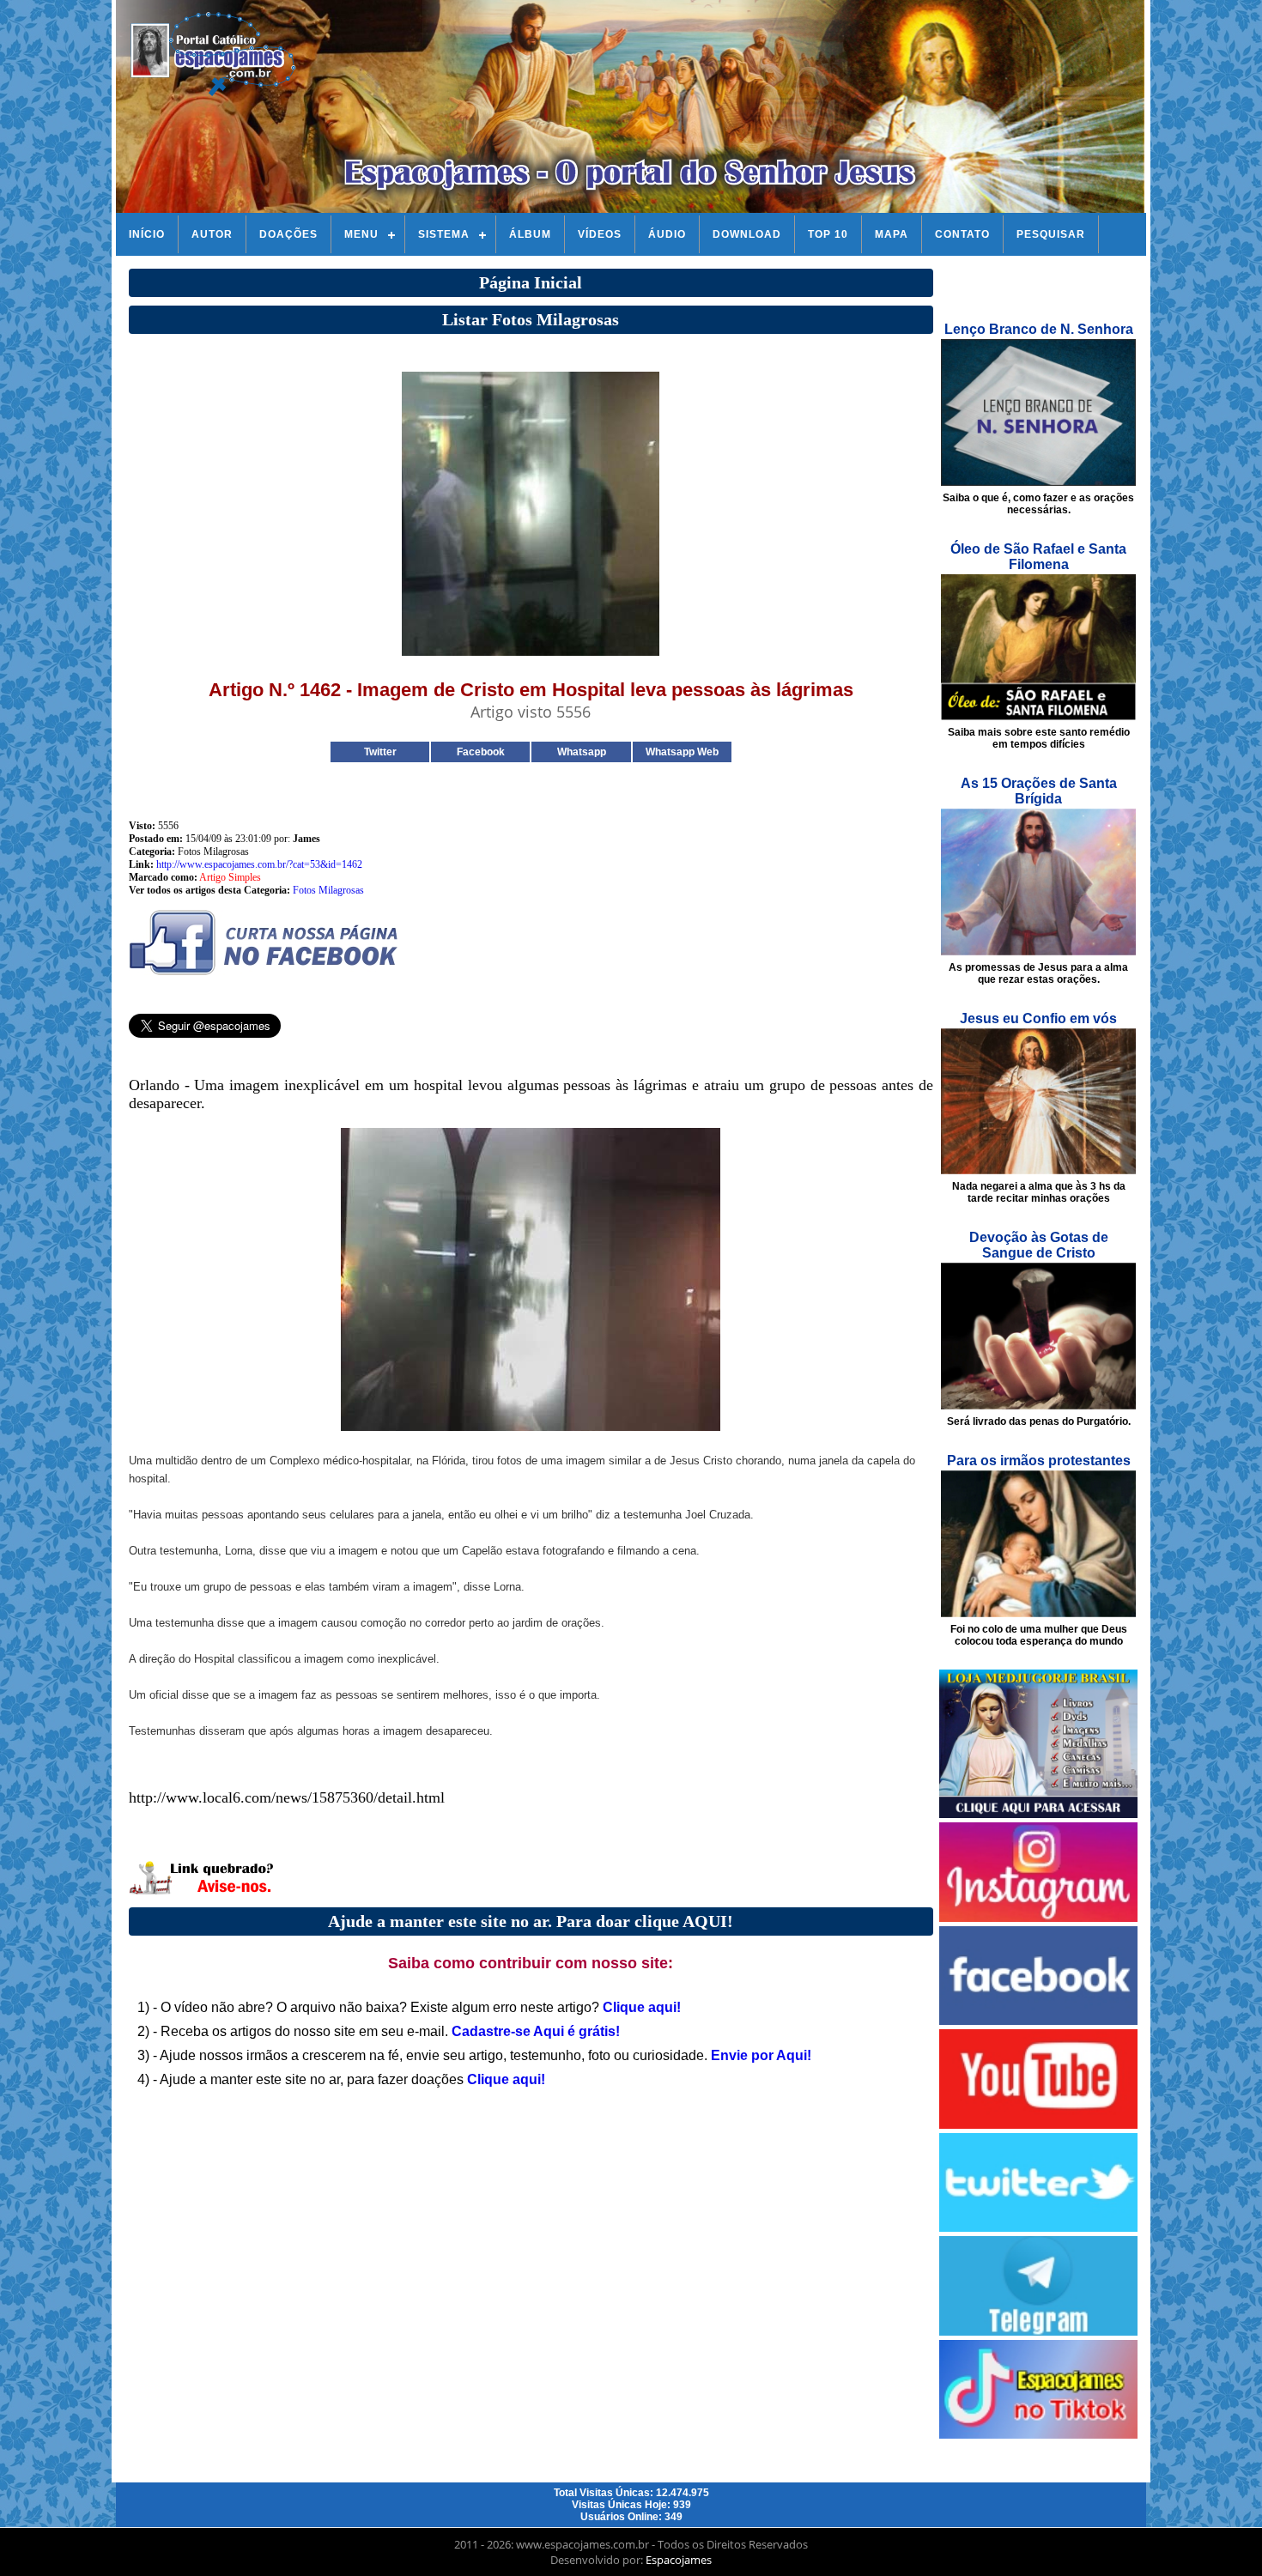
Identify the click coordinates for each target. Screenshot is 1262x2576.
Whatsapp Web (682, 752)
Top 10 (828, 234)
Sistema (444, 234)
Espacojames (679, 2560)
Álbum (530, 234)
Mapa (892, 234)
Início (147, 234)
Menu (361, 234)
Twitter (380, 752)
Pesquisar (1051, 234)
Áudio (667, 234)
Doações (288, 234)
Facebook (481, 752)
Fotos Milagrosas (328, 890)
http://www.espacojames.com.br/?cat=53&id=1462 (259, 864)
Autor (212, 234)
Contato (962, 234)
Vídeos (600, 234)
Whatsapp (582, 752)
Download (747, 234)
